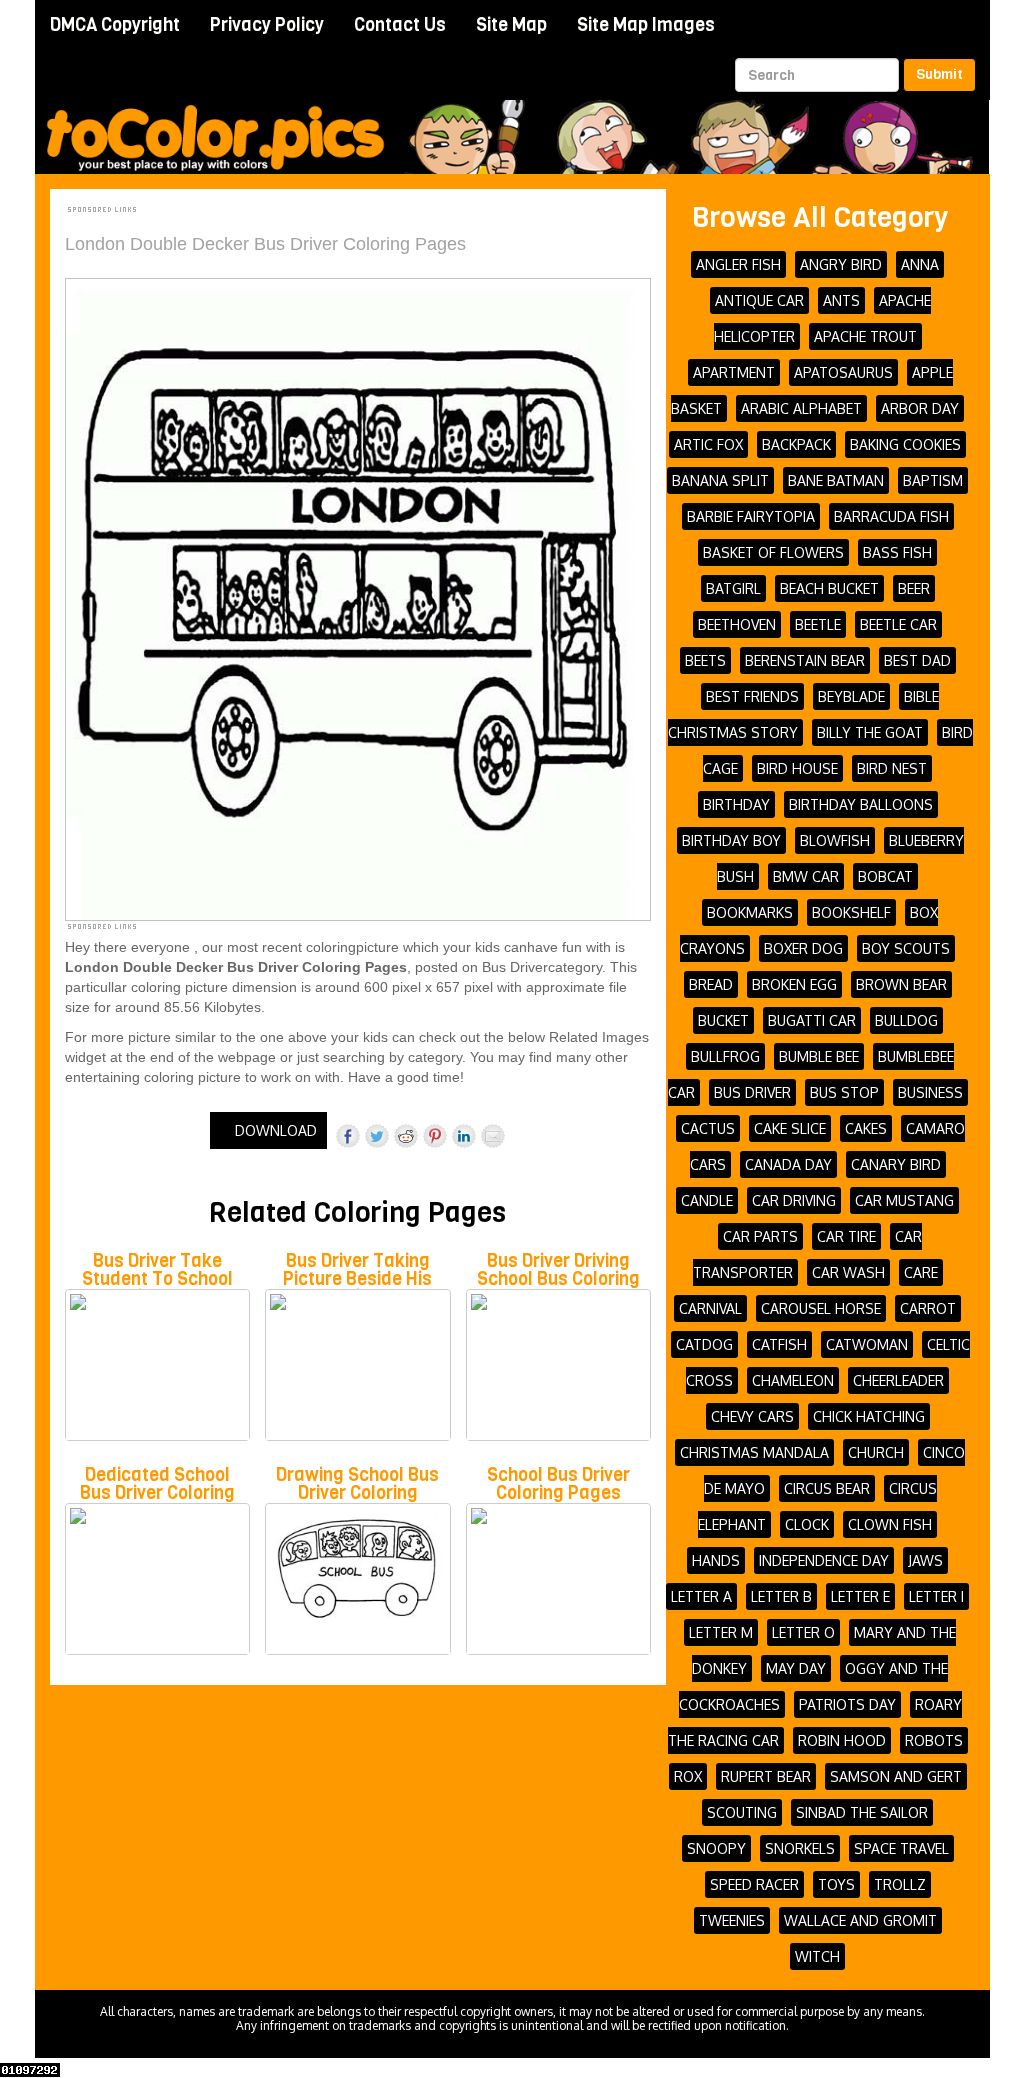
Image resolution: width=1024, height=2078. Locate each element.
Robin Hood (842, 1740)
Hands (716, 1560)
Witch (817, 1956)
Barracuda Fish (891, 516)
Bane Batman (836, 480)
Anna (920, 264)
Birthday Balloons (861, 804)
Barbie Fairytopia (751, 516)
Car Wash (848, 1272)
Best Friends (752, 696)
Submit (939, 74)
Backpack (796, 444)
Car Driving (794, 1200)
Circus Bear (827, 1488)
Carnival (710, 1308)
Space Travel (901, 1848)
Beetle (818, 624)
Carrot (928, 1308)
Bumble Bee (819, 1056)
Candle (707, 1200)
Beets (705, 660)
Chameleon (793, 1380)
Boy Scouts (906, 948)
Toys (836, 1884)
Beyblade (851, 696)
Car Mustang (904, 1200)
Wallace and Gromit (860, 1920)
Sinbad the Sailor (862, 1812)
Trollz (900, 1884)
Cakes (866, 1128)
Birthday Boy (731, 840)
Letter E (860, 1596)
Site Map (511, 25)
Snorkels (800, 1848)
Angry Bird (841, 264)
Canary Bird (896, 1164)
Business (930, 1092)
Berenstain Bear (805, 660)
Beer (914, 588)
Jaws (925, 1560)
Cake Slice (790, 1128)
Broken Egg (794, 984)
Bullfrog (725, 1056)
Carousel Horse (821, 1308)
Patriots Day (847, 1704)
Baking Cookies (905, 444)
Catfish (779, 1344)
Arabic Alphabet (801, 408)
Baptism (933, 480)
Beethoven (737, 624)
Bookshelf (851, 912)
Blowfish (835, 840)
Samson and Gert (896, 1776)
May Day (796, 1668)
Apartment (734, 372)
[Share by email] (493, 1136)
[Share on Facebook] (348, 1136)
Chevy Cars (752, 1416)
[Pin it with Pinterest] (435, 1136)
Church (876, 1452)
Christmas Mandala (754, 1452)
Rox (688, 1776)
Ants (841, 300)
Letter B (781, 1596)
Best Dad (917, 660)
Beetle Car (898, 624)
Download (274, 1130)
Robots (934, 1740)
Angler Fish (738, 264)
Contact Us (400, 25)
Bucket (723, 1020)
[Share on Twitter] (377, 1136)
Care (921, 1272)
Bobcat (885, 876)
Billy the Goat (870, 732)
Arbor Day (920, 408)
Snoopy (716, 1848)
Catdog (704, 1344)
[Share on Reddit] (406, 1136)
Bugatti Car (812, 1020)
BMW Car (806, 876)
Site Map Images (646, 25)
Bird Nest (892, 768)
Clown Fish (890, 1524)
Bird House (797, 768)
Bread (711, 984)
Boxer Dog (803, 948)
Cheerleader (898, 1380)
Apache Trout (865, 336)
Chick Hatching (869, 1416)
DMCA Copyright (115, 25)
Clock (807, 1524)
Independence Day (824, 1560)
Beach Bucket (829, 588)
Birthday (736, 804)
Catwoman (867, 1344)
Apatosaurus (843, 372)
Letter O (803, 1632)
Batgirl (733, 588)
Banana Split (720, 480)
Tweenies (732, 1920)
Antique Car (759, 300)
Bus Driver (752, 1092)
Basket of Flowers (773, 552)
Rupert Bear (766, 1776)
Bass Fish (897, 552)
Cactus (708, 1128)
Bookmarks (750, 912)
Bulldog (906, 1020)
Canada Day (788, 1164)
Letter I (936, 1596)
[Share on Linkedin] (464, 1136)
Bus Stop (844, 1092)
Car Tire (846, 1236)
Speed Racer (754, 1884)
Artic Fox (708, 444)
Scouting (742, 1812)
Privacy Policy (267, 25)
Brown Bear (901, 984)
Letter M (721, 1632)
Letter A (701, 1596)
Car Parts (760, 1236)
